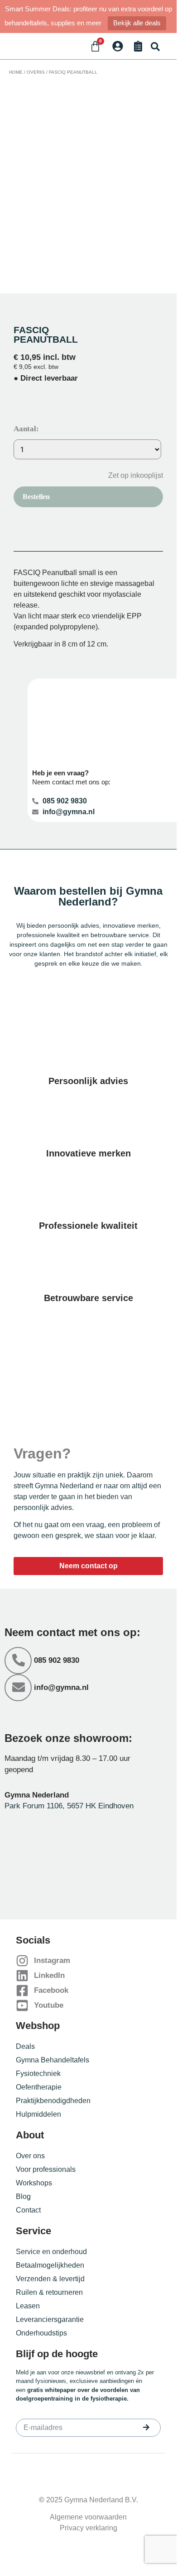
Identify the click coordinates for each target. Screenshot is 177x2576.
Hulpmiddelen (38, 2114)
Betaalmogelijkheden (50, 2265)
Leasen (28, 2306)
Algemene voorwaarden (88, 2517)
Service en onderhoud (51, 2252)
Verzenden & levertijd (50, 2279)
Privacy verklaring (88, 2528)
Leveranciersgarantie (50, 2319)
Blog (23, 2196)
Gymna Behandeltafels (53, 2060)
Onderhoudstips (41, 2333)
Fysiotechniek (38, 2074)
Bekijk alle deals (137, 23)
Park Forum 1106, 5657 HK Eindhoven (69, 1806)
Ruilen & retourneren (49, 2292)
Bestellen (36, 497)
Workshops (34, 2183)
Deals (25, 2046)
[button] (155, 46)
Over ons (30, 2156)
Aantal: (26, 429)
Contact (28, 2210)
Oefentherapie (39, 2087)
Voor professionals (46, 2169)
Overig (36, 72)
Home (16, 72)
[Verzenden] (146, 2427)
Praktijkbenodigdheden (53, 2101)
